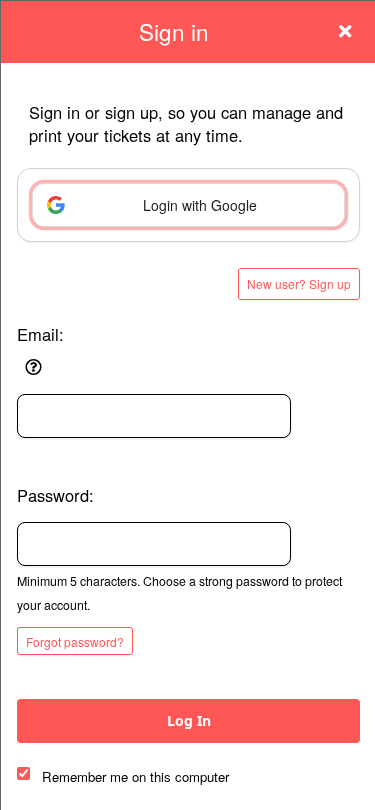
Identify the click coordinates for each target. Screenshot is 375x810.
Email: (40, 334)
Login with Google (200, 205)
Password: (55, 495)
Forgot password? (75, 641)
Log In (189, 720)
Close (345, 31)
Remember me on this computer (135, 776)
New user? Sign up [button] (299, 283)
